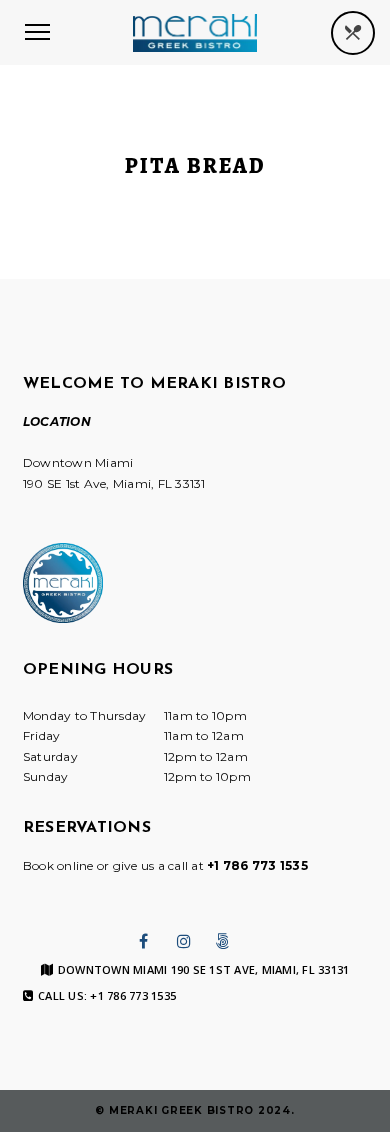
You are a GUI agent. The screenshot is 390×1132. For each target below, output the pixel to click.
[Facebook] (143, 941)
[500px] (223, 941)
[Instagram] (184, 941)
